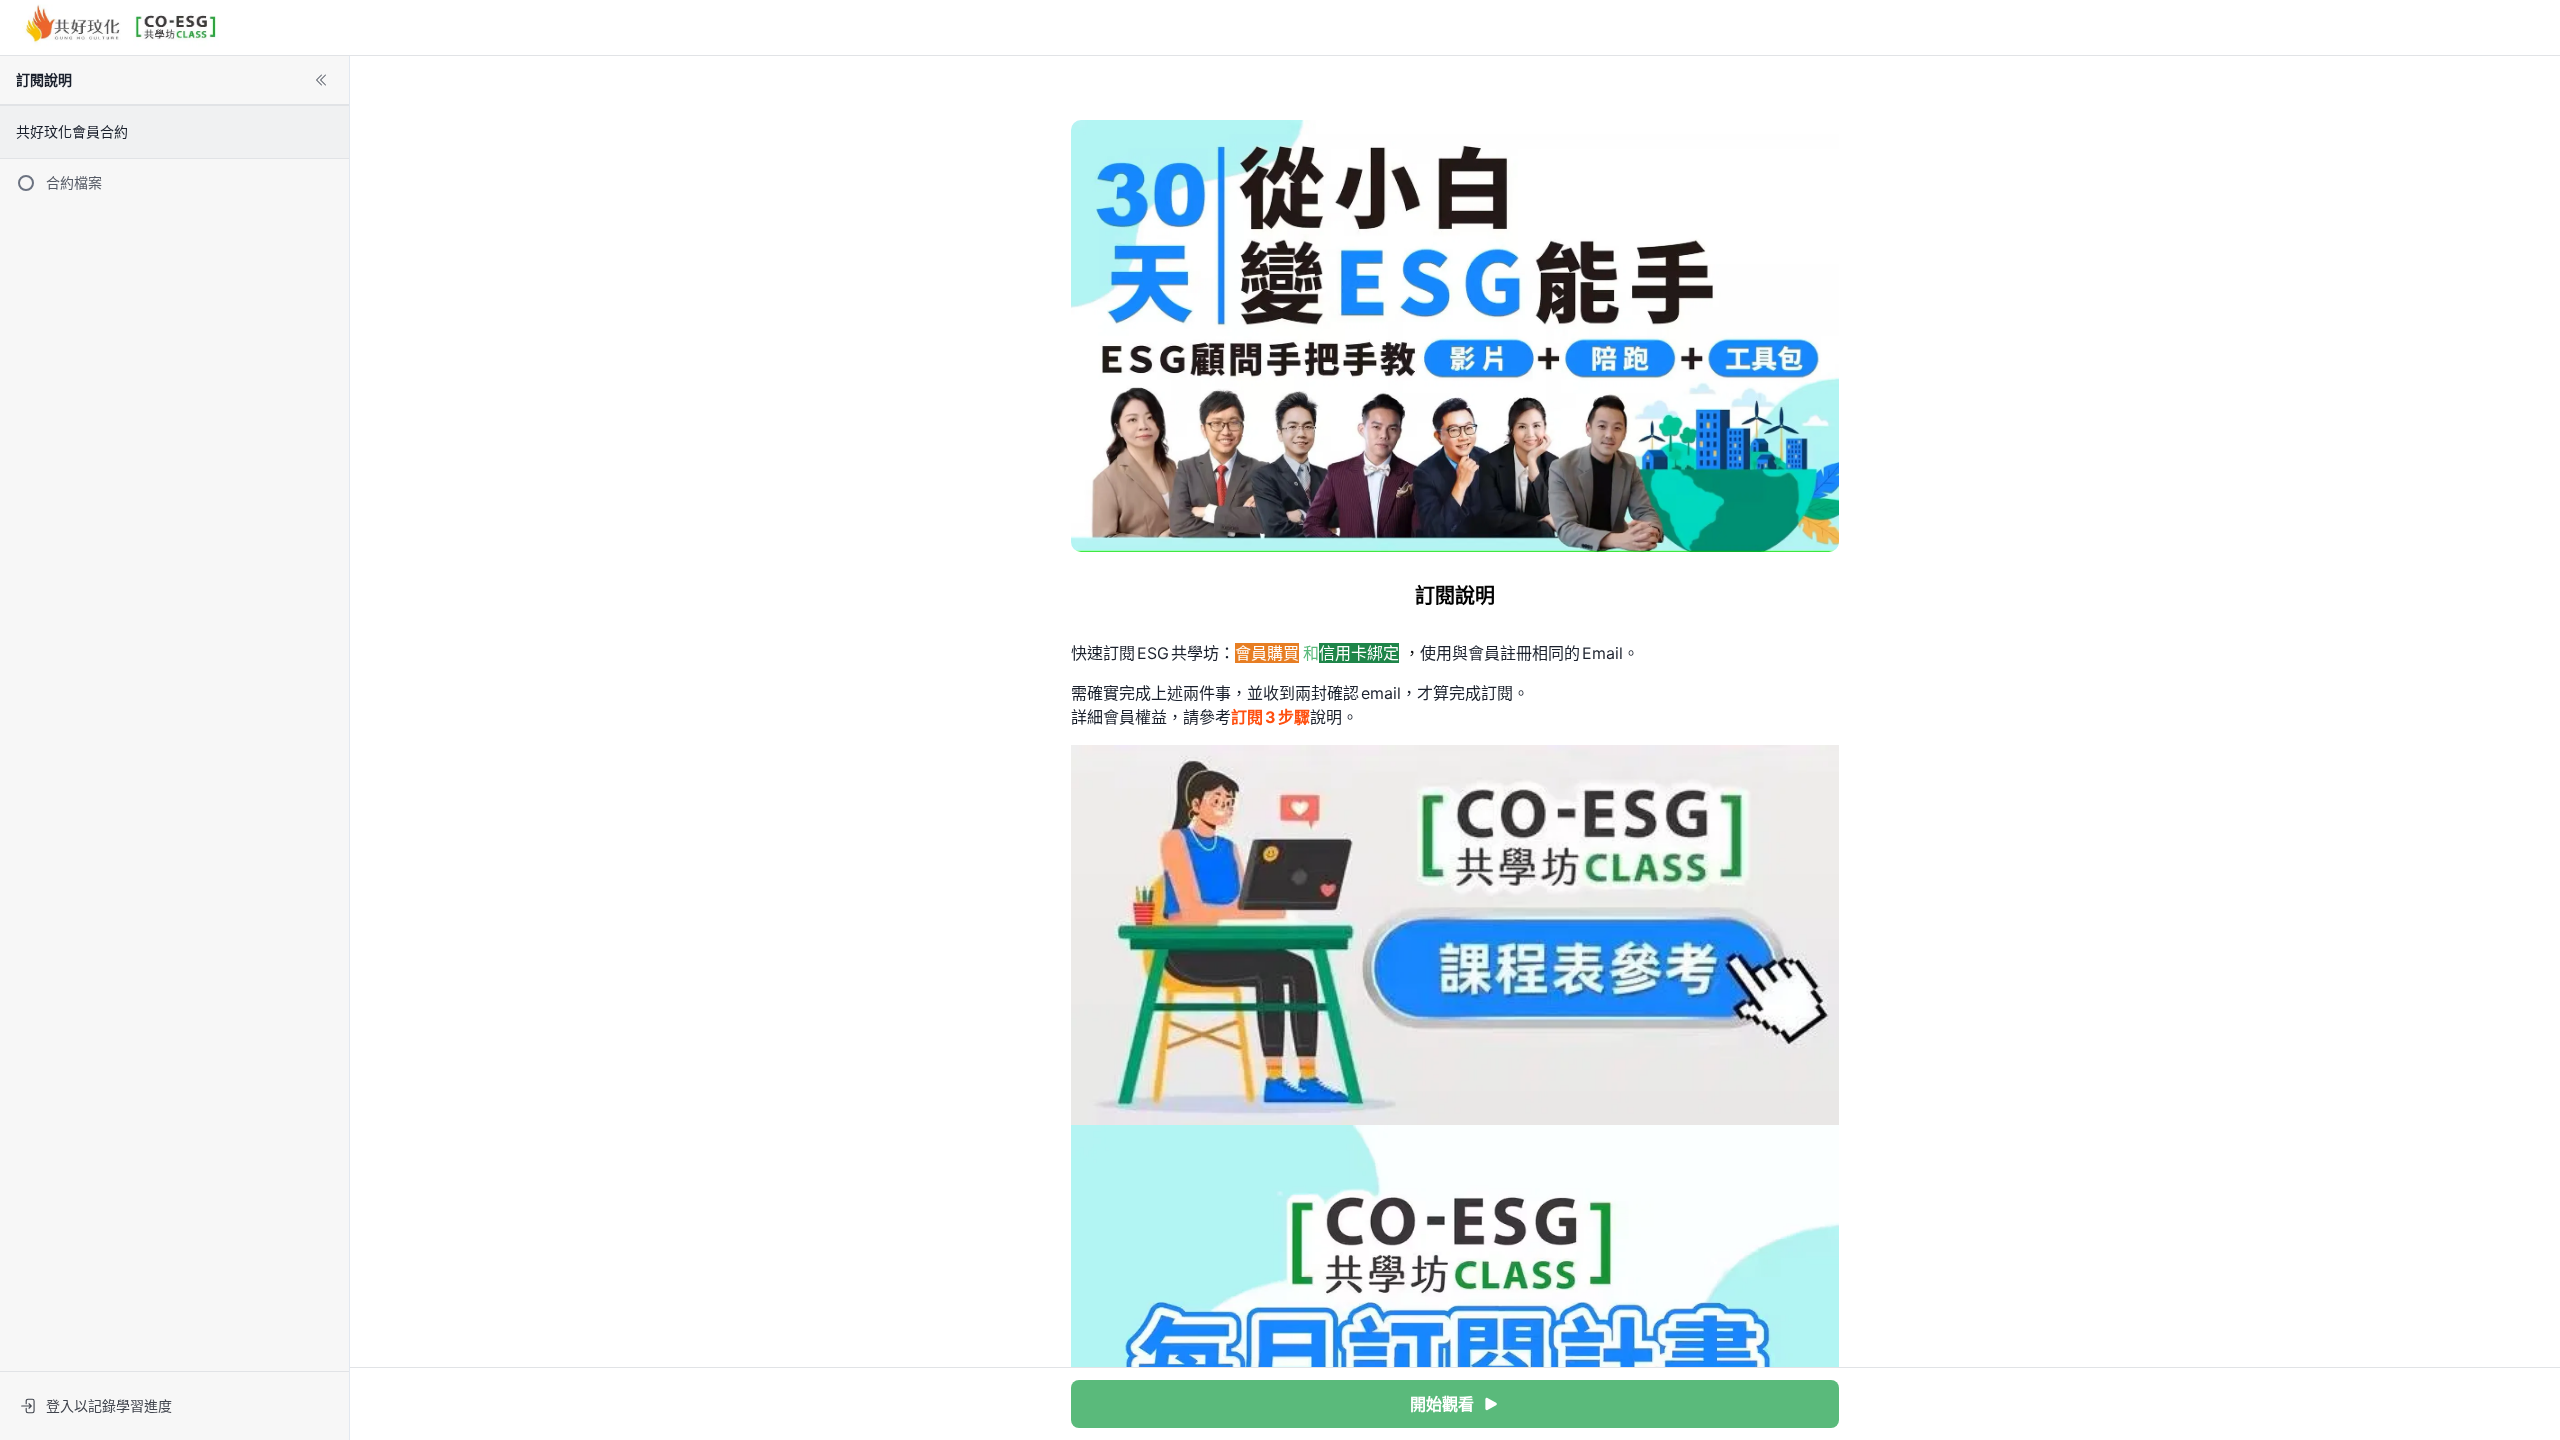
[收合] (321, 80)
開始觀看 (1442, 1404)
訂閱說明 (44, 79)
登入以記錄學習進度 (109, 1405)
